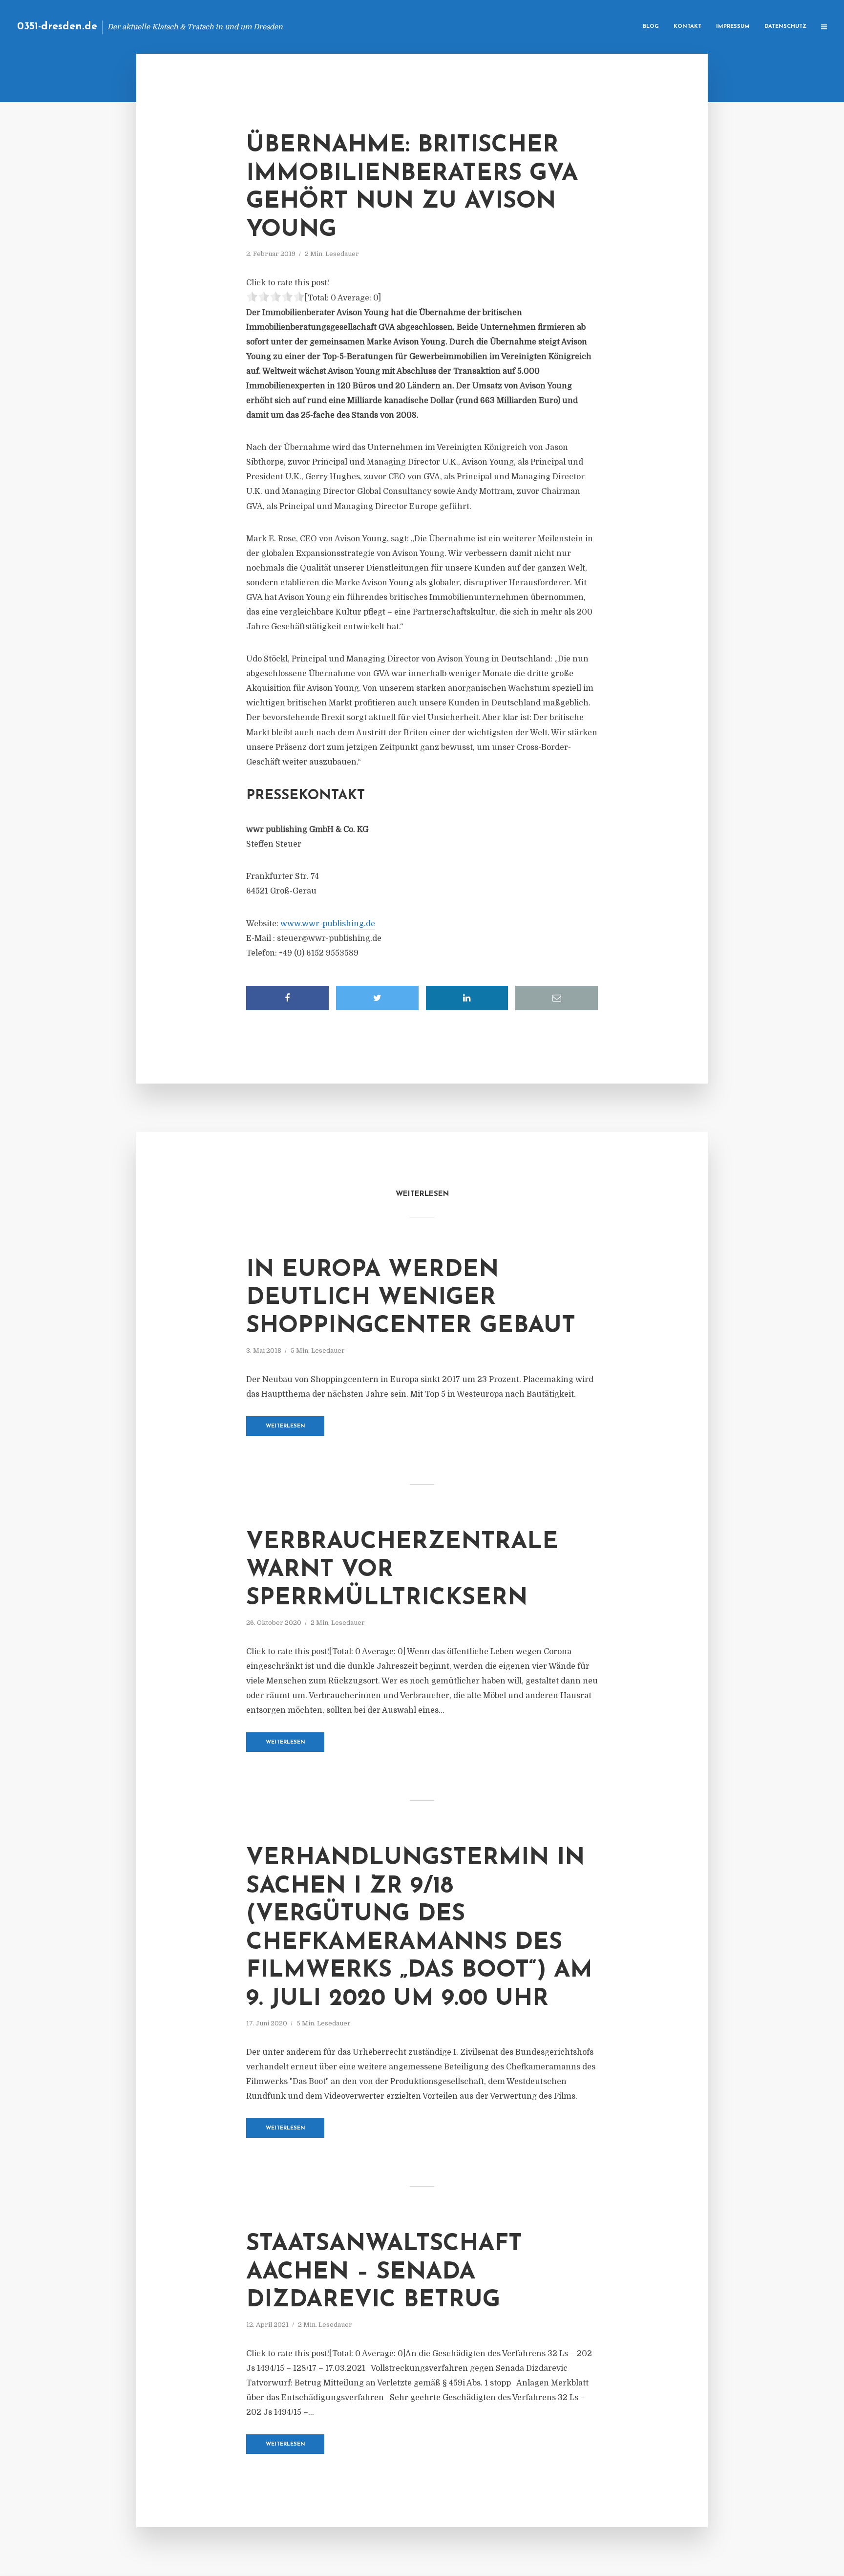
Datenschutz (785, 27)
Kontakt (687, 27)
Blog (651, 27)
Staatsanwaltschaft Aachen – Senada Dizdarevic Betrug (384, 2272)
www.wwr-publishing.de (328, 924)
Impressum (733, 27)
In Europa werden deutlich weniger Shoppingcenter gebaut (411, 1298)
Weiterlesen (285, 1426)
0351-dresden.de (57, 27)
